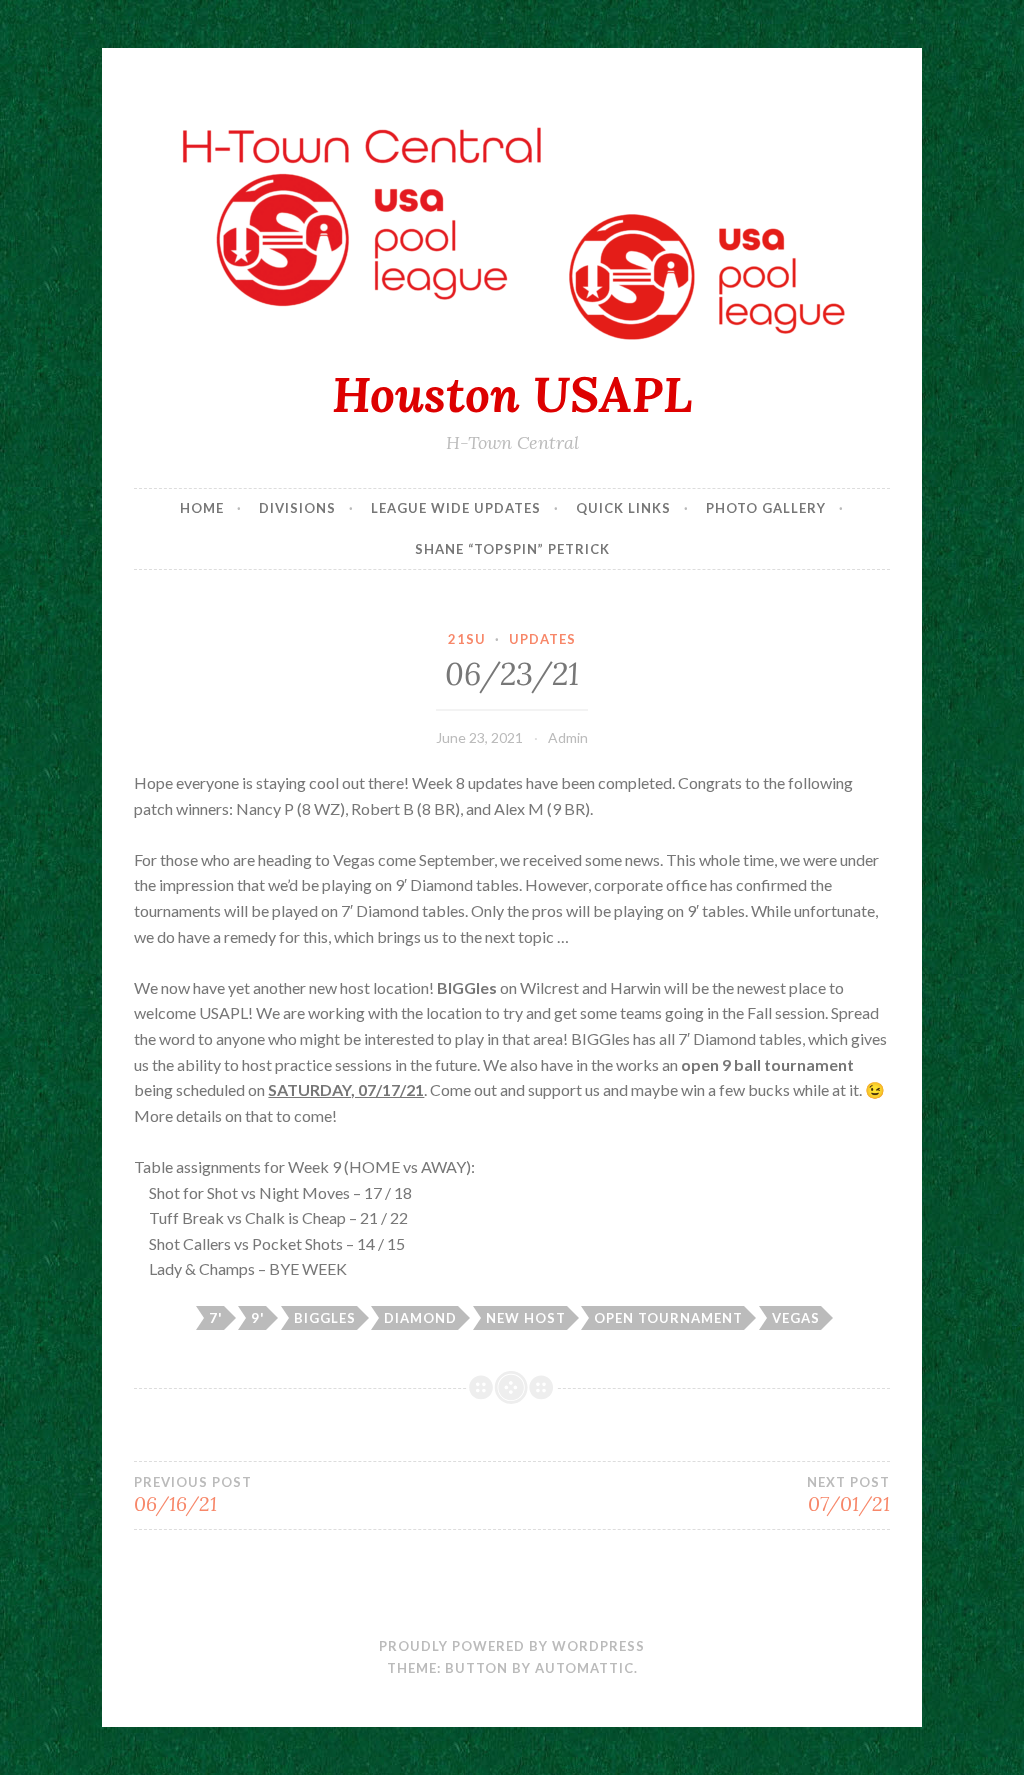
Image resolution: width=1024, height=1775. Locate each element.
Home (202, 508)
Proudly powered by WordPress (512, 1646)
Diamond (420, 1318)
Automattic (584, 1668)
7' (216, 1318)
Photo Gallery (766, 508)
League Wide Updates (456, 508)
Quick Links (623, 508)
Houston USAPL (512, 394)
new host (526, 1318)
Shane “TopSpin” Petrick (512, 549)
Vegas (796, 1318)
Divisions (297, 508)
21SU (467, 639)
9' (258, 1318)
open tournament (668, 1318)
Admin (568, 737)
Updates (542, 639)
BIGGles (325, 1318)
